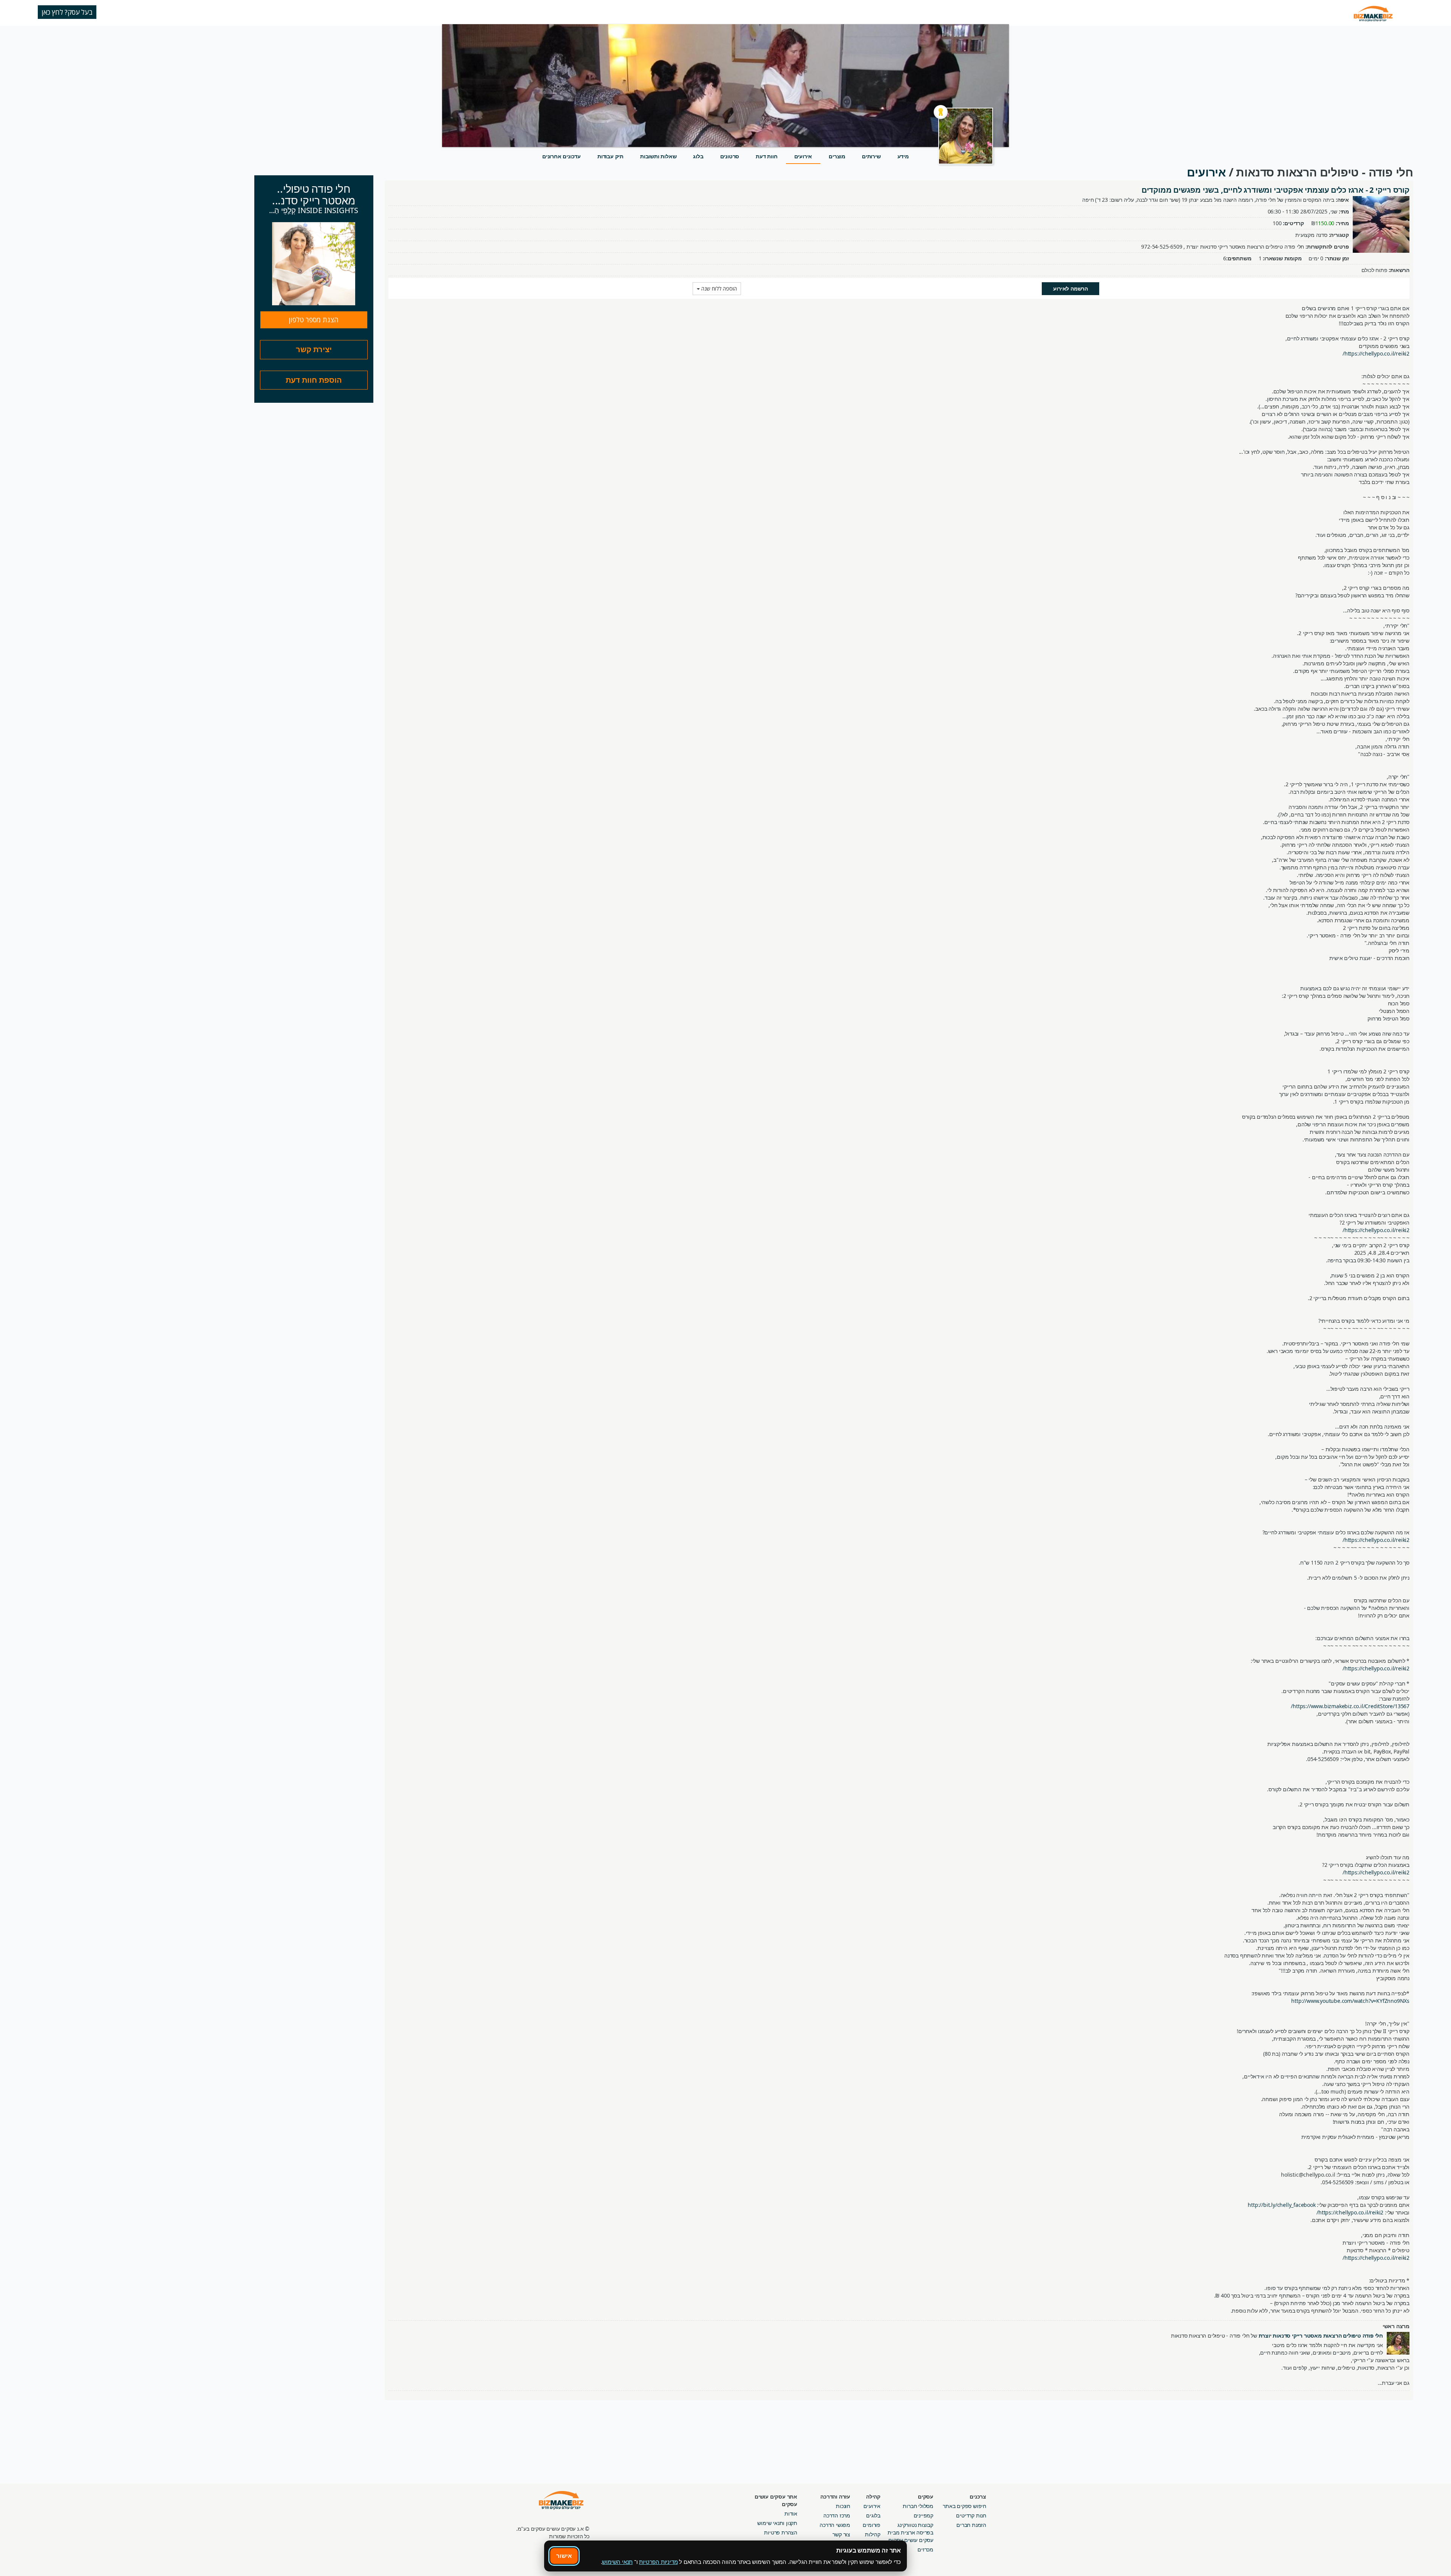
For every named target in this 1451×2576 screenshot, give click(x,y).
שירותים (871, 156)
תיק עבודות (610, 156)
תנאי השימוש (617, 2562)
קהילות (873, 2534)
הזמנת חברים (971, 2525)
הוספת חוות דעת (314, 380)
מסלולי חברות (918, 2506)
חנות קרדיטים (971, 2515)
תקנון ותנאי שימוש (777, 2523)
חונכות (843, 2506)
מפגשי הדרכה (835, 2525)
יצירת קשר (314, 349)
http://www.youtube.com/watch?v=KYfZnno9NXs (1350, 2001)
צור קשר (841, 2534)
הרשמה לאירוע (1070, 288)
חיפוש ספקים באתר (964, 2506)
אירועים (803, 156)
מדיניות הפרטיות (658, 2562)
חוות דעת (766, 156)
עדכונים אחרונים (562, 156)
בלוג (698, 156)
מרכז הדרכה (837, 2515)
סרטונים (730, 156)
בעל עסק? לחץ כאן (67, 12)
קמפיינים (924, 2515)
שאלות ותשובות (658, 156)
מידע (903, 156)
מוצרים (837, 156)
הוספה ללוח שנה (718, 288)
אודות (791, 2513)
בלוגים (873, 2515)
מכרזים (925, 2549)
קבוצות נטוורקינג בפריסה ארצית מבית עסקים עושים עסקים (910, 2532)
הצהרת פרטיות (781, 2532)
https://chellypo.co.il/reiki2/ (1376, 353)
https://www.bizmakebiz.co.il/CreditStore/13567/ (1350, 1706)
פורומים (872, 2525)
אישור (564, 2556)
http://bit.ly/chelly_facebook (1282, 2205)
